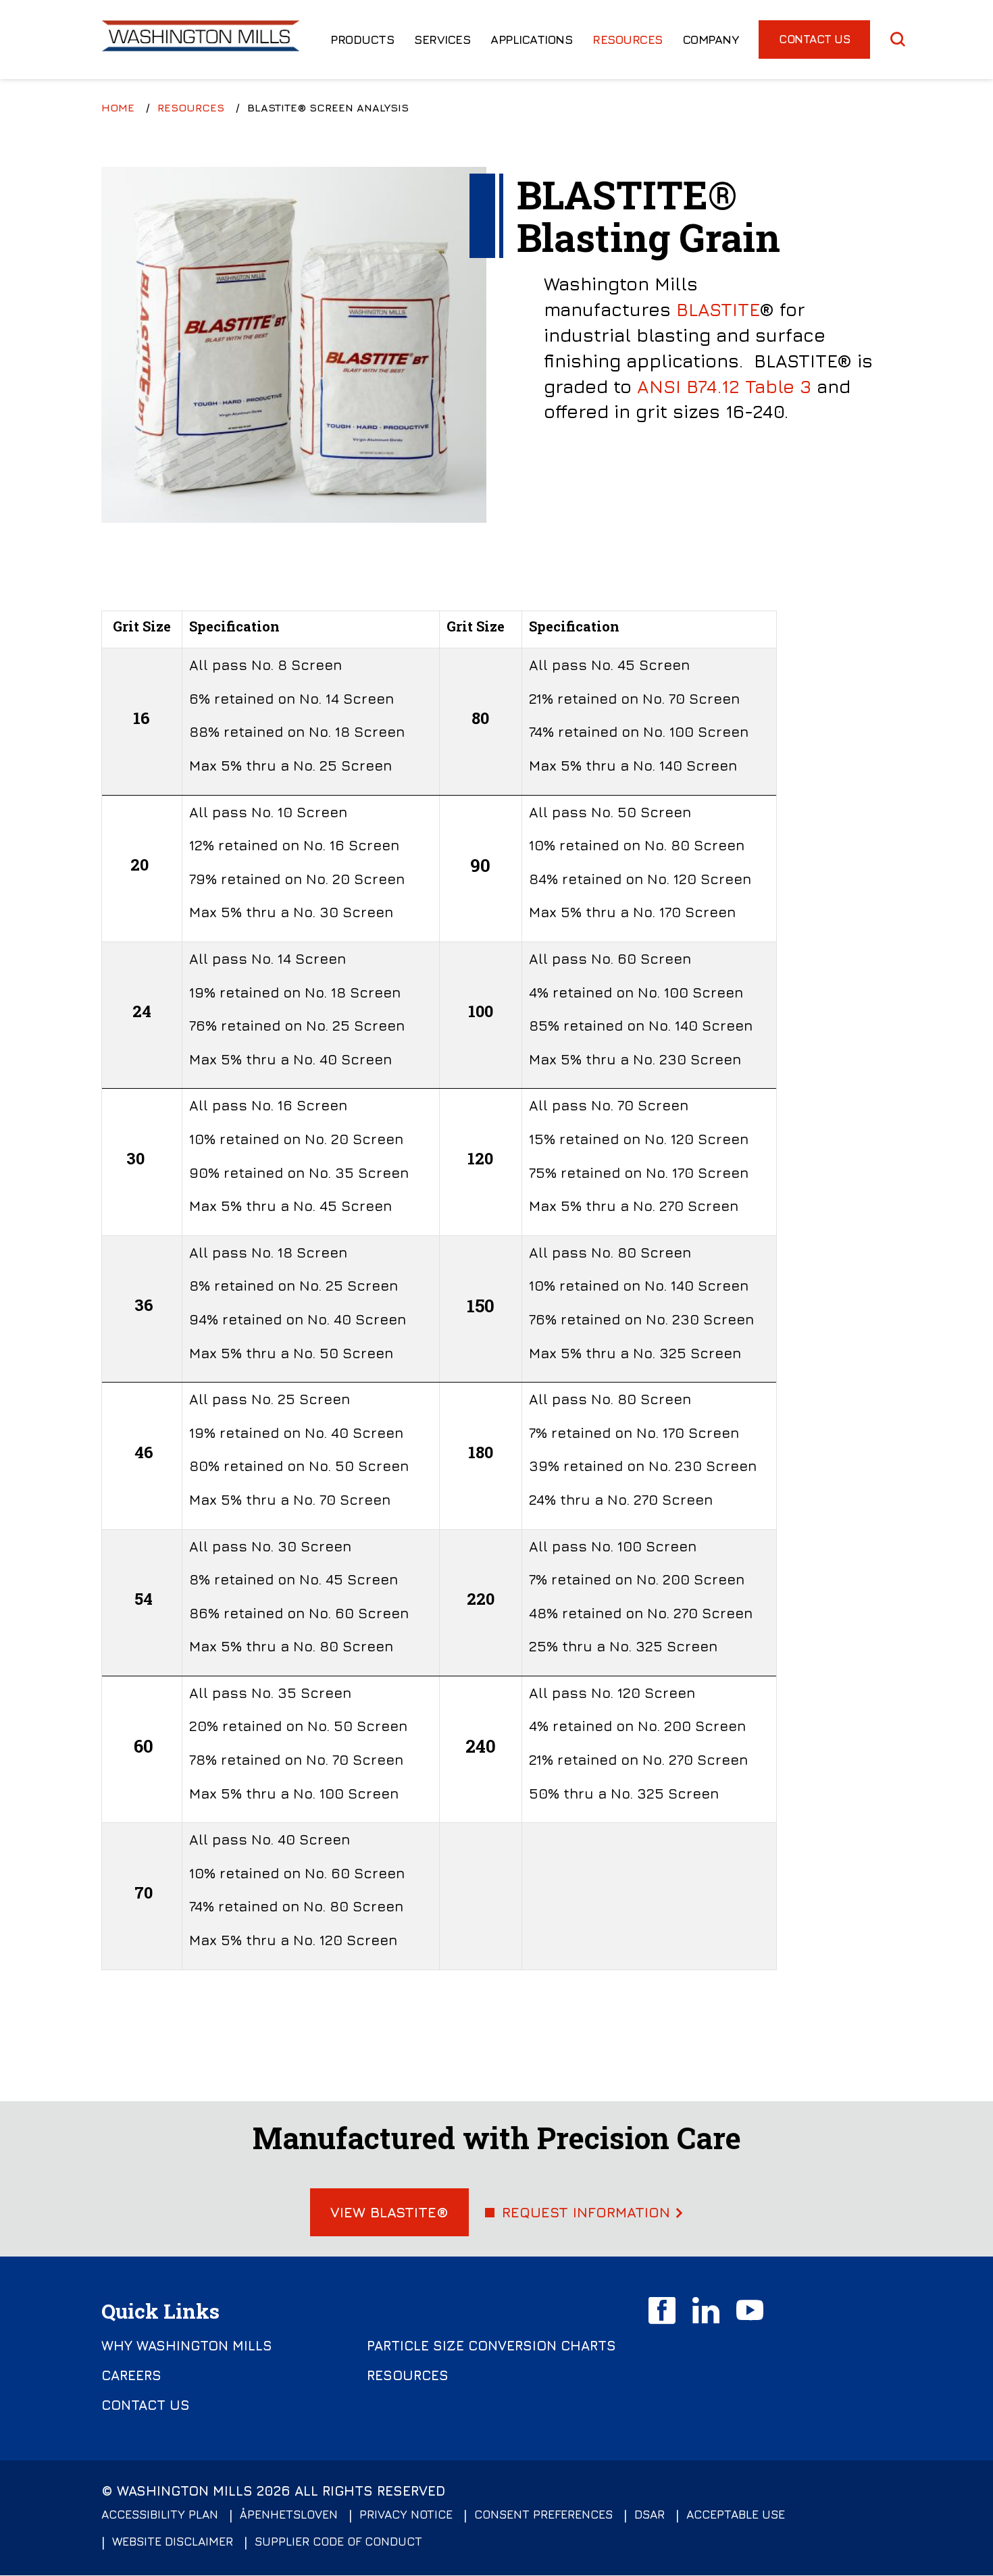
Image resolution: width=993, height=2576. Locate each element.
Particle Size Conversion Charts (491, 2346)
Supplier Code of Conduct (338, 2541)
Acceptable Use (736, 2514)
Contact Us (814, 39)
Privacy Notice (406, 2514)
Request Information (586, 2212)
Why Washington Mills (187, 2346)
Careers (131, 2375)
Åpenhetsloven (289, 2514)
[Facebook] (662, 2311)
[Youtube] (750, 2311)
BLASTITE (718, 309)
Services (442, 40)
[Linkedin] (706, 2311)
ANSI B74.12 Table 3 (724, 386)
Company (711, 40)
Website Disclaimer (173, 2541)
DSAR (650, 2514)
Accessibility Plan (160, 2514)
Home (118, 107)
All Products (512, 75)
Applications (531, 40)
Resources (628, 40)
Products (362, 40)
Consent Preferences (543, 2514)
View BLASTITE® (389, 2212)
